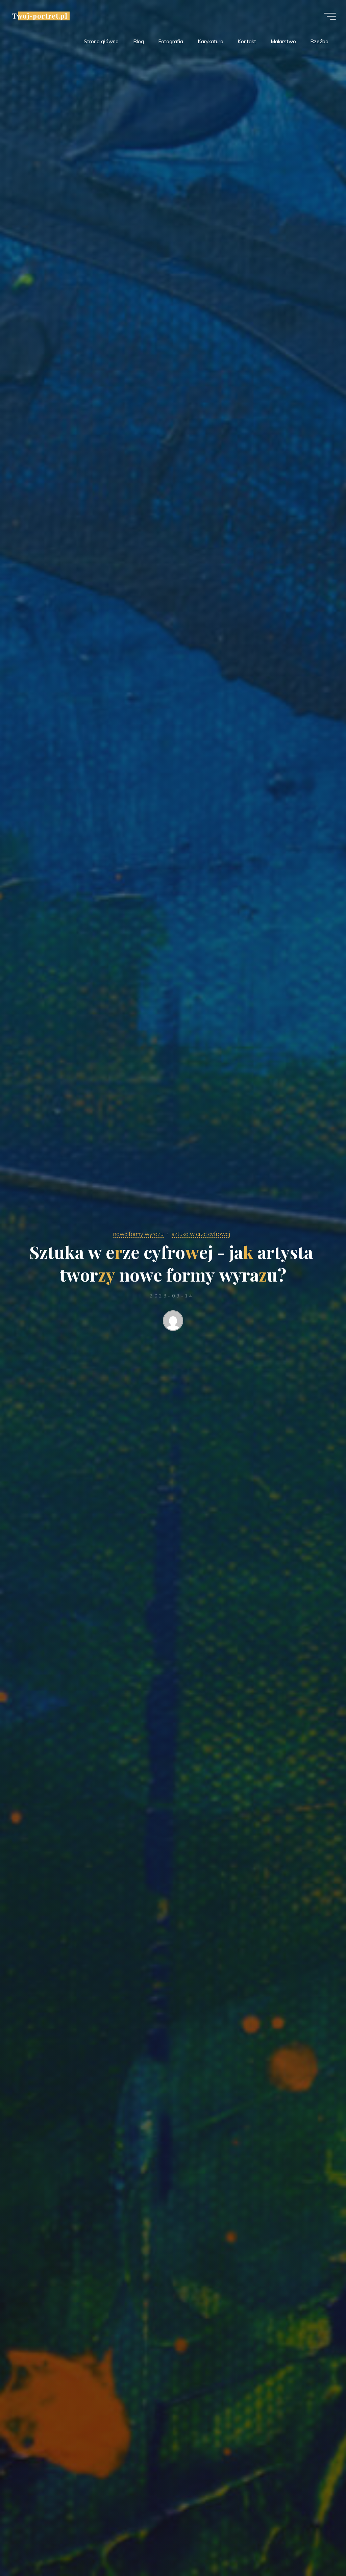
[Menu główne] (330, 16)
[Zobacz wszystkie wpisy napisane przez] (173, 1322)
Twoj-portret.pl (40, 16)
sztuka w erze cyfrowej (201, 1234)
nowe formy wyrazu (138, 1234)
